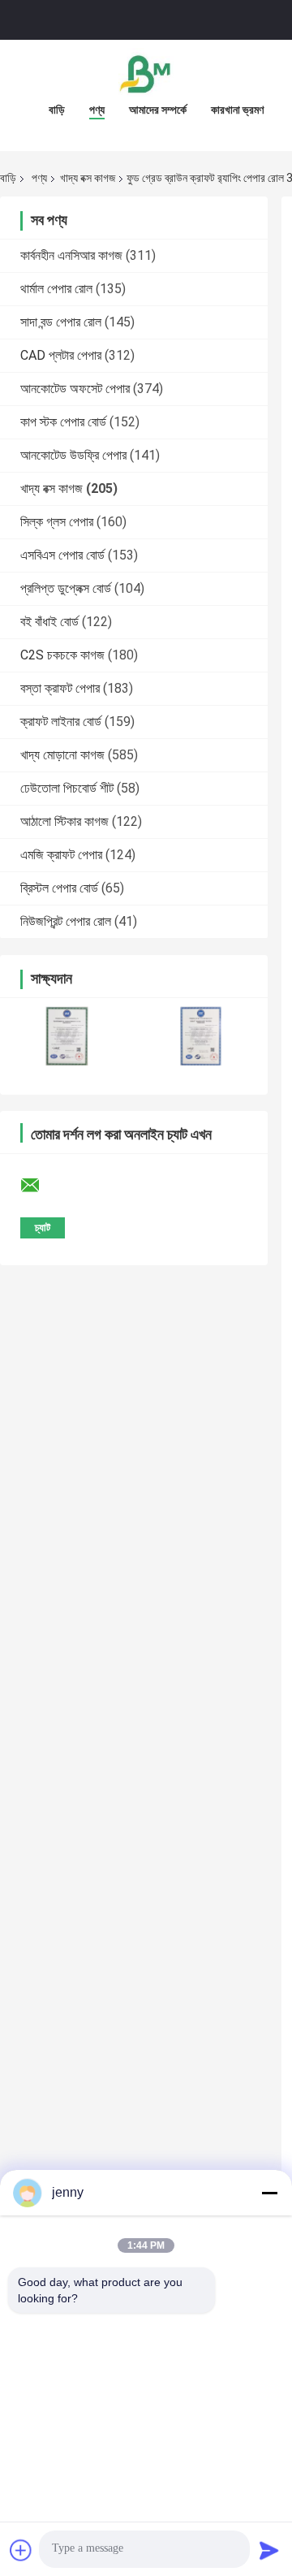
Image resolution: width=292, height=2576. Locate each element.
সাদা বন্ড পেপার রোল (61, 322)
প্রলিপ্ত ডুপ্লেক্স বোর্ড (66, 588)
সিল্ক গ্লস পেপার (57, 522)
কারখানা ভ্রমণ (237, 110)
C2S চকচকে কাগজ (62, 655)
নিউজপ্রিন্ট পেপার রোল (66, 921)
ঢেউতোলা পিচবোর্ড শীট (67, 788)
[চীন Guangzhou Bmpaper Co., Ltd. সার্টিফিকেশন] (67, 1036)
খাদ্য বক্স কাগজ (88, 178)
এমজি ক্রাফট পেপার (61, 855)
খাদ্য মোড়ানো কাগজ (62, 755)
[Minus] (269, 2193)
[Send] (269, 2550)
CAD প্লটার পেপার (61, 355)
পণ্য (97, 110)
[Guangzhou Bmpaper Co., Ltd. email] (41, 1186)
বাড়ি (57, 110)
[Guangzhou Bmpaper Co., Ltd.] (146, 72)
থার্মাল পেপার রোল (56, 289)
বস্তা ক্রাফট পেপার (60, 688)
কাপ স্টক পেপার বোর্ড (63, 422)
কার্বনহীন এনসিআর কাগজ (71, 255)
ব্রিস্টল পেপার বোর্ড (59, 888)
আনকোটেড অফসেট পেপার (75, 389)
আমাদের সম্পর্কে (158, 110)
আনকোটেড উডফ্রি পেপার (73, 455)
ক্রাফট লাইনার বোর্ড (61, 722)
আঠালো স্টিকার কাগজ (64, 821)
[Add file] (21, 2550)
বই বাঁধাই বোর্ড (49, 622)
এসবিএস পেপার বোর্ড (62, 555)
